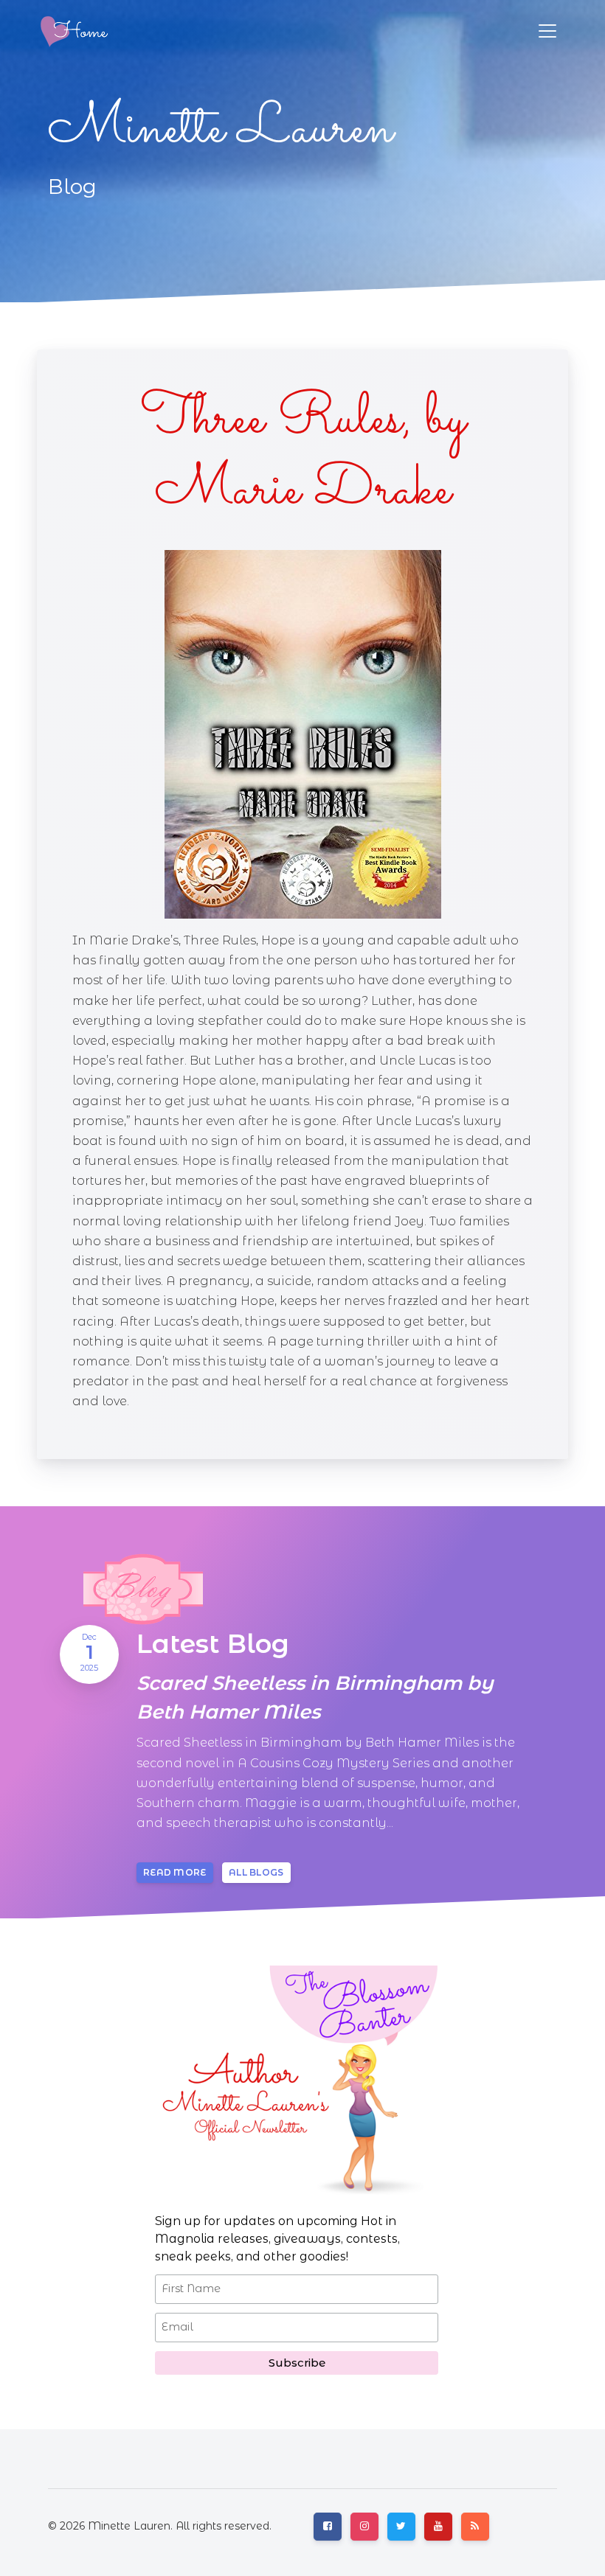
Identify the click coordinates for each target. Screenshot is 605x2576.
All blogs (256, 1872)
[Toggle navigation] (547, 31)
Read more (175, 1872)
